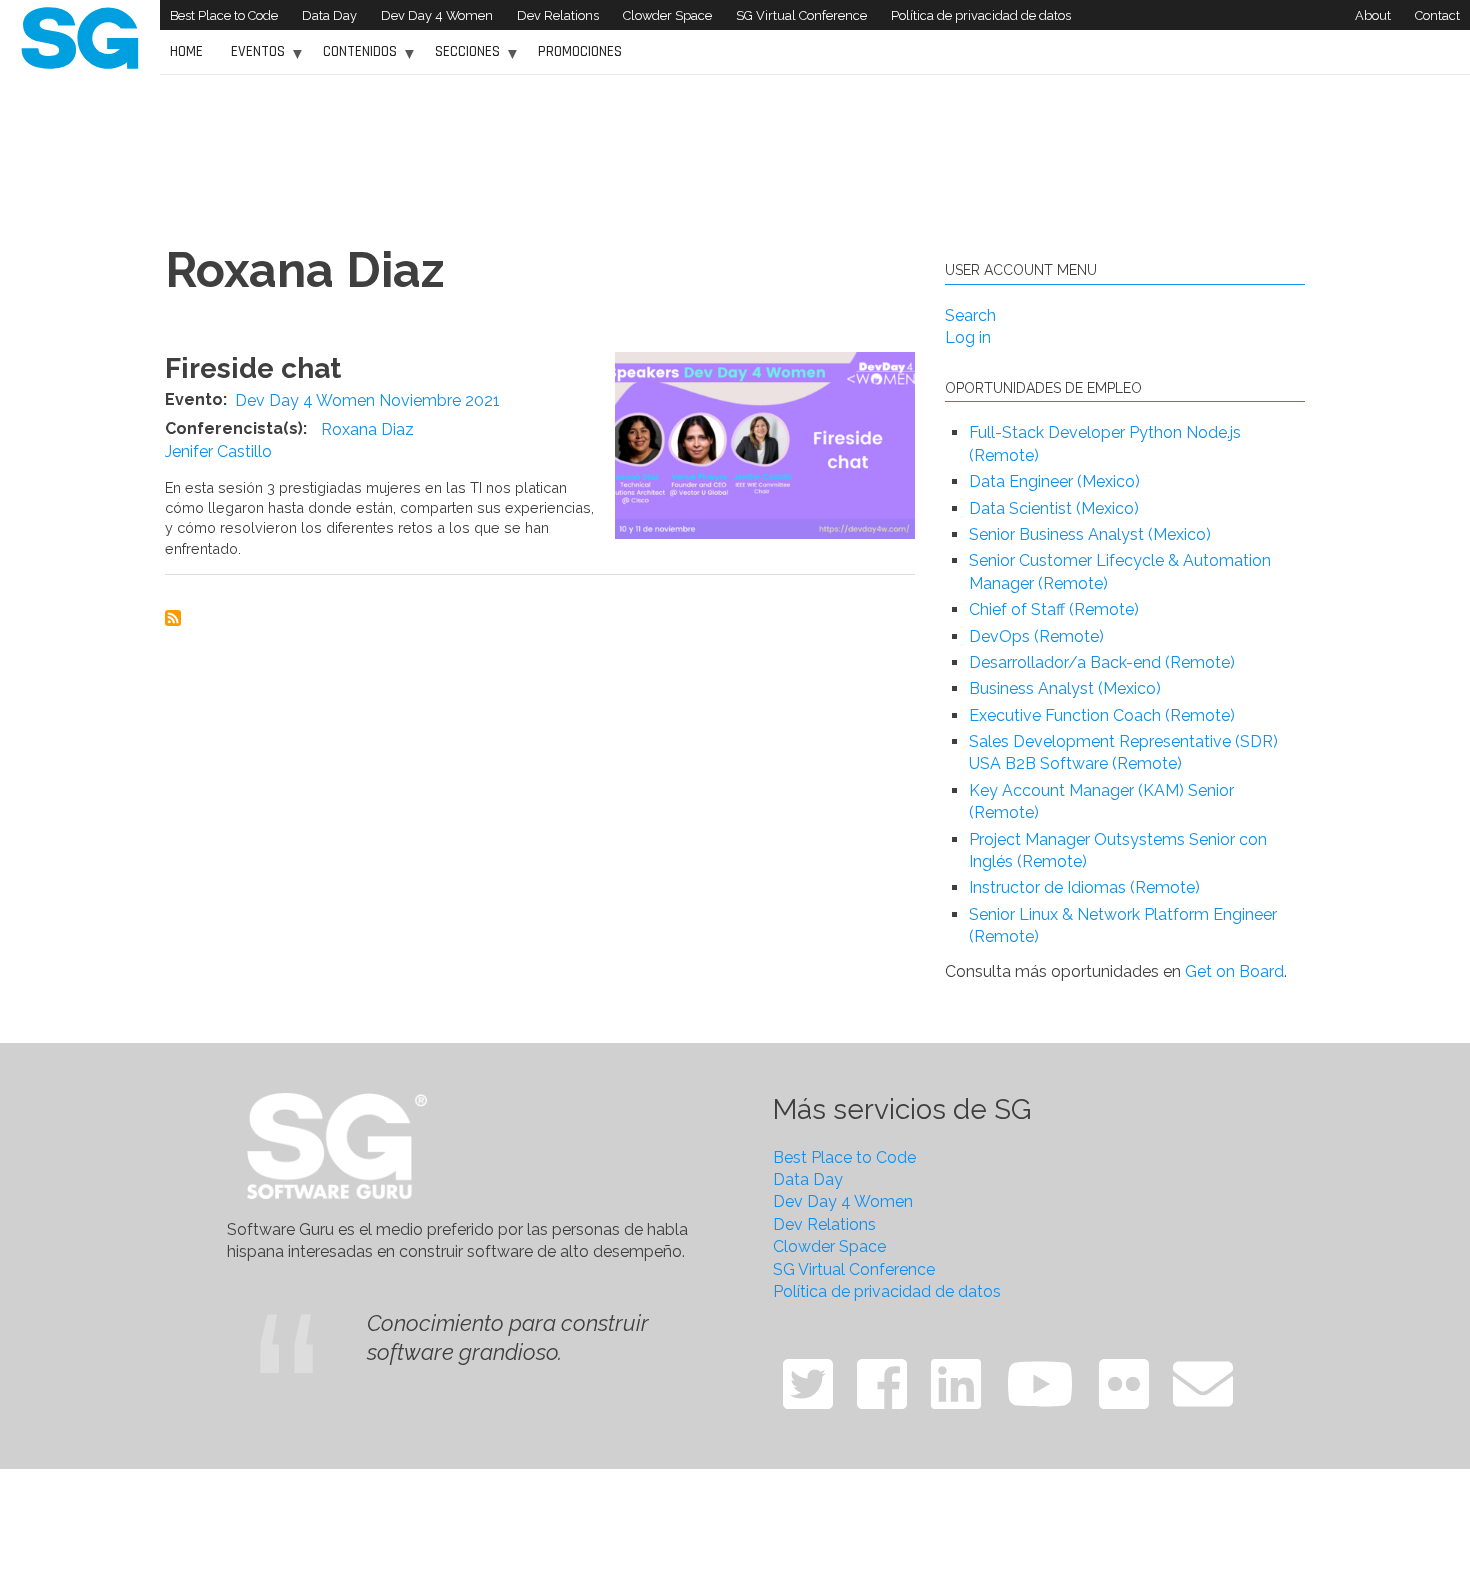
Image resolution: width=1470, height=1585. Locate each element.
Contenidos (355, 58)
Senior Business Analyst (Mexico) (1090, 534)
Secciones (462, 58)
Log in (968, 337)
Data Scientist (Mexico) (1054, 508)
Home (186, 51)
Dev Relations (558, 15)
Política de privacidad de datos (981, 15)
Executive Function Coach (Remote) (1102, 715)
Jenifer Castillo (218, 451)
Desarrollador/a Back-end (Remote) (1102, 662)
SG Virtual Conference (801, 15)
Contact (1437, 15)
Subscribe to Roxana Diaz (173, 618)
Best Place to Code (224, 15)
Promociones (580, 51)
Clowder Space (667, 15)
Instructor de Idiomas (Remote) (1084, 887)
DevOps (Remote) (1036, 636)
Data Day (329, 15)
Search (970, 315)
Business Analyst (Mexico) (1065, 688)
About (1373, 15)
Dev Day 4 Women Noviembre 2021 (367, 400)
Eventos (253, 58)
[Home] (80, 36)
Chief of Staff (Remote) (1054, 609)
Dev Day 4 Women (437, 15)
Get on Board (1234, 971)
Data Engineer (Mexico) (1054, 481)
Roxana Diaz (367, 429)
